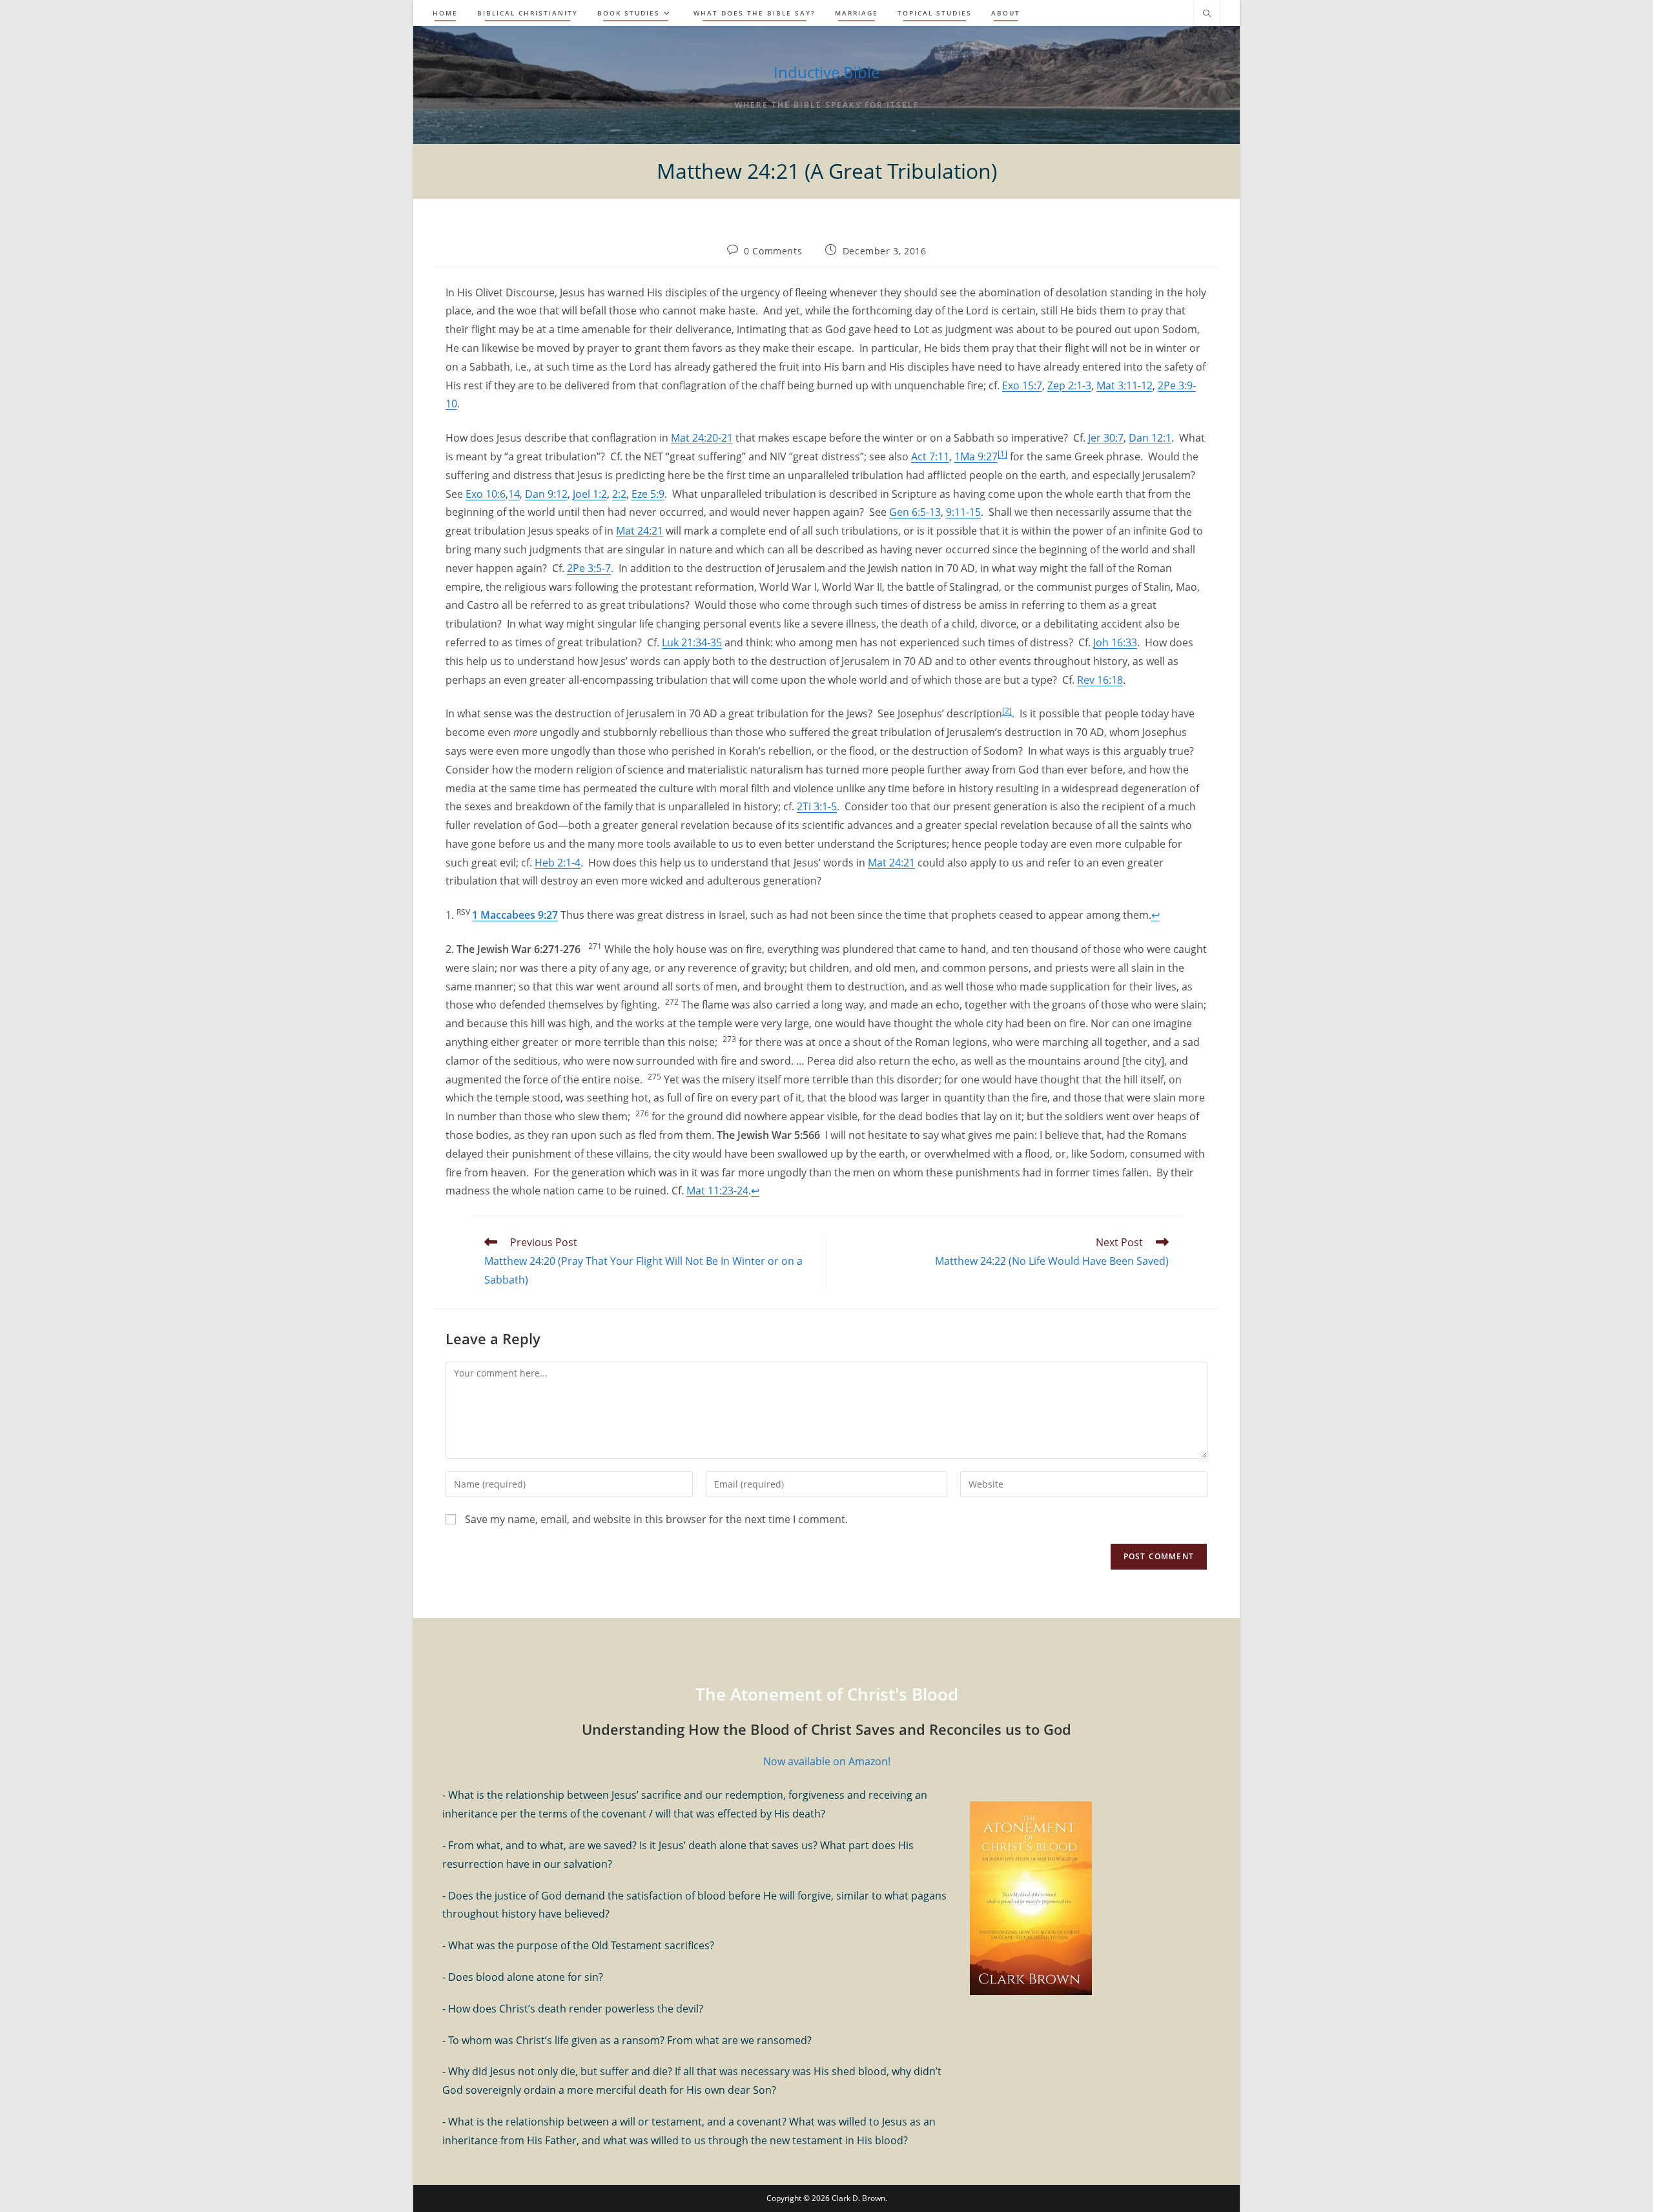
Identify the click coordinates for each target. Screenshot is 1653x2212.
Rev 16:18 (1100, 680)
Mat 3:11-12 (1124, 385)
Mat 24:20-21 (702, 438)
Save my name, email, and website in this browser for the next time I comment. (656, 1519)
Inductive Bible (826, 72)
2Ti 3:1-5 (817, 806)
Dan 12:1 (1150, 438)
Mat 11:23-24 (717, 1191)
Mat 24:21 (640, 531)
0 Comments (773, 251)
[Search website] (1207, 14)
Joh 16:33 (1115, 642)
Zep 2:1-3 (1069, 385)
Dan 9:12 (546, 494)
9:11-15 (963, 512)
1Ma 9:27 (976, 456)
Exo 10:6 (486, 494)
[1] (1002, 454)
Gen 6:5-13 (915, 512)
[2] (1007, 711)
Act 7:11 (930, 456)
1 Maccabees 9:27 (515, 915)
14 (514, 494)
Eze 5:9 (648, 494)
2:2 (619, 494)
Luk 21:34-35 (692, 642)
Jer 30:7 (1106, 438)
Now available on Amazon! (827, 1761)
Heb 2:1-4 (558, 863)
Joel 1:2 (590, 494)
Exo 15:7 (1022, 385)
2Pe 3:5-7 (589, 568)
